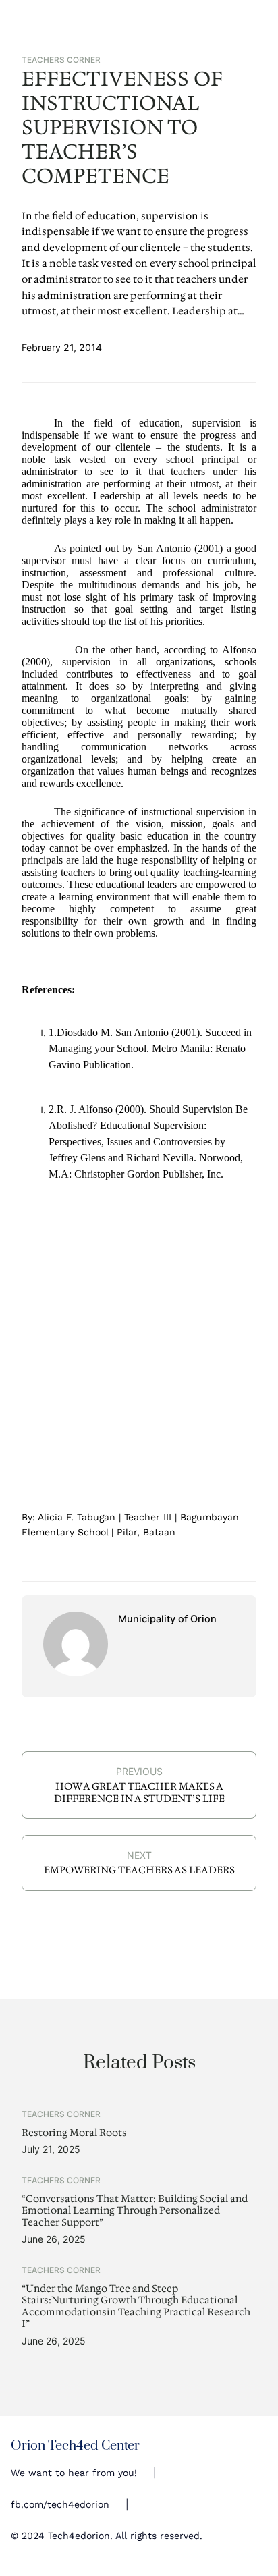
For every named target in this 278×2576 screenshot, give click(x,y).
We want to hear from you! (74, 2473)
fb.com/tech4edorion (60, 2504)
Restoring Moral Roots (74, 2133)
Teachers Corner (61, 60)
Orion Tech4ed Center (75, 2446)
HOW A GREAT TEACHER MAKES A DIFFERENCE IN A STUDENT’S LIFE (139, 1792)
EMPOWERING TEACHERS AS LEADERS (139, 1870)
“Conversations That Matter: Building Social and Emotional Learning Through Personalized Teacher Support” (135, 2211)
